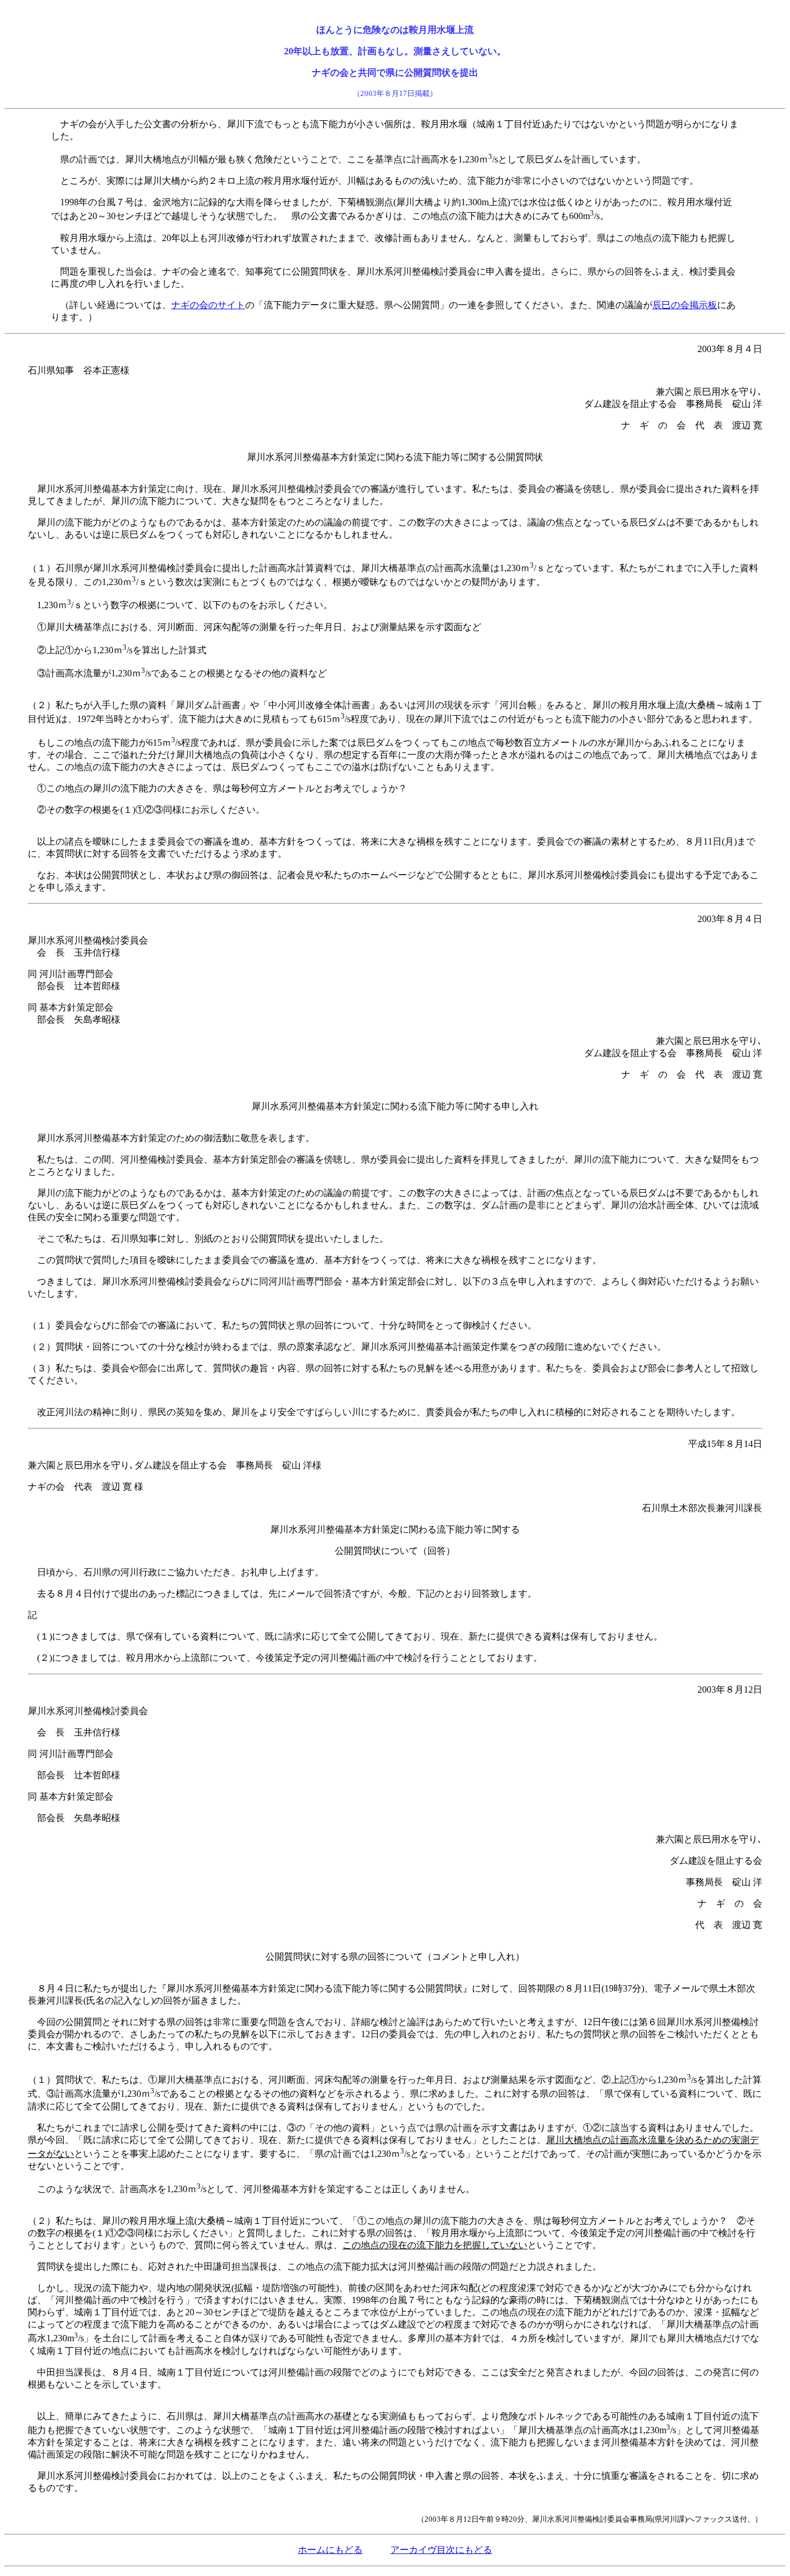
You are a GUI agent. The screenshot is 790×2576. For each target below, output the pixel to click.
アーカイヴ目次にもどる (441, 2550)
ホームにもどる (330, 2550)
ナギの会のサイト (208, 305)
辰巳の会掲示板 (685, 305)
